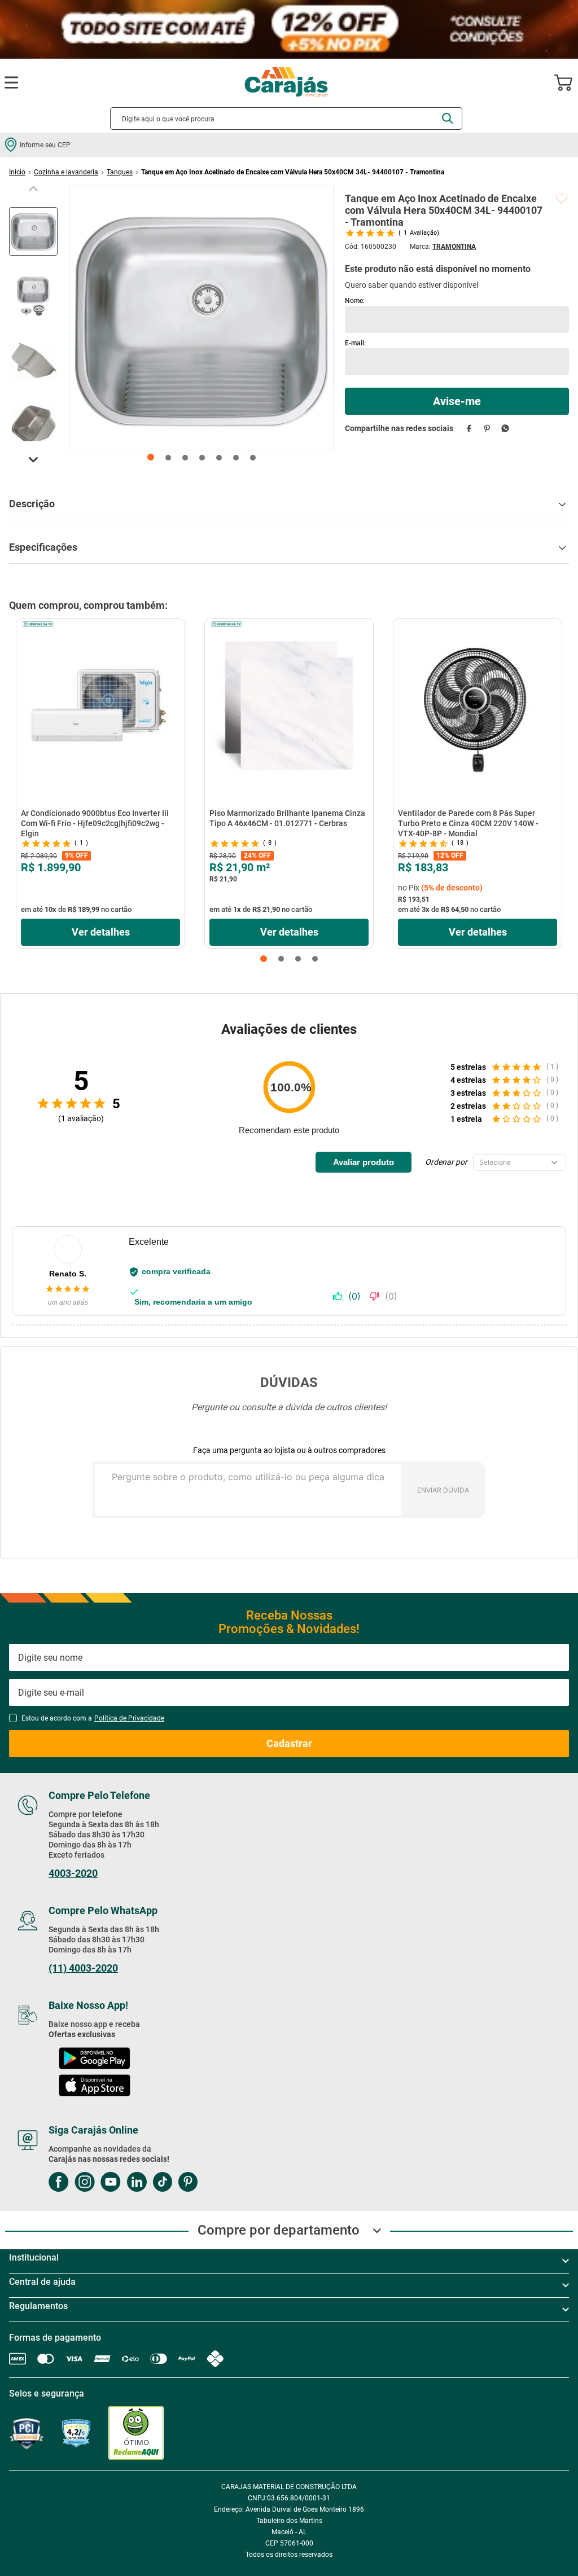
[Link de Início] (17, 172)
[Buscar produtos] (447, 118)
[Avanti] (433, 2434)
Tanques (120, 172)
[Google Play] (94, 2059)
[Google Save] (368, 2433)
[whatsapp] (505, 428)
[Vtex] (488, 2434)
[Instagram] (85, 2183)
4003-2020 (73, 1873)
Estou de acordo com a (93, 1718)
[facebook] (469, 428)
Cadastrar (289, 1743)
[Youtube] (111, 2183)
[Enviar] (457, 401)
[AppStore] (95, 2086)
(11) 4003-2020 (83, 1968)
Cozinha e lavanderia (66, 172)
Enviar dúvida (443, 1490)
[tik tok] (162, 2183)
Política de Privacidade (129, 1718)
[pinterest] (487, 428)
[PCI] (27, 2434)
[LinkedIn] (137, 2183)
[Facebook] (59, 2183)
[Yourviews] (76, 2434)
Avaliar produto (364, 1162)
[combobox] (286, 119)
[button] (264, 959)
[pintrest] (188, 2183)
